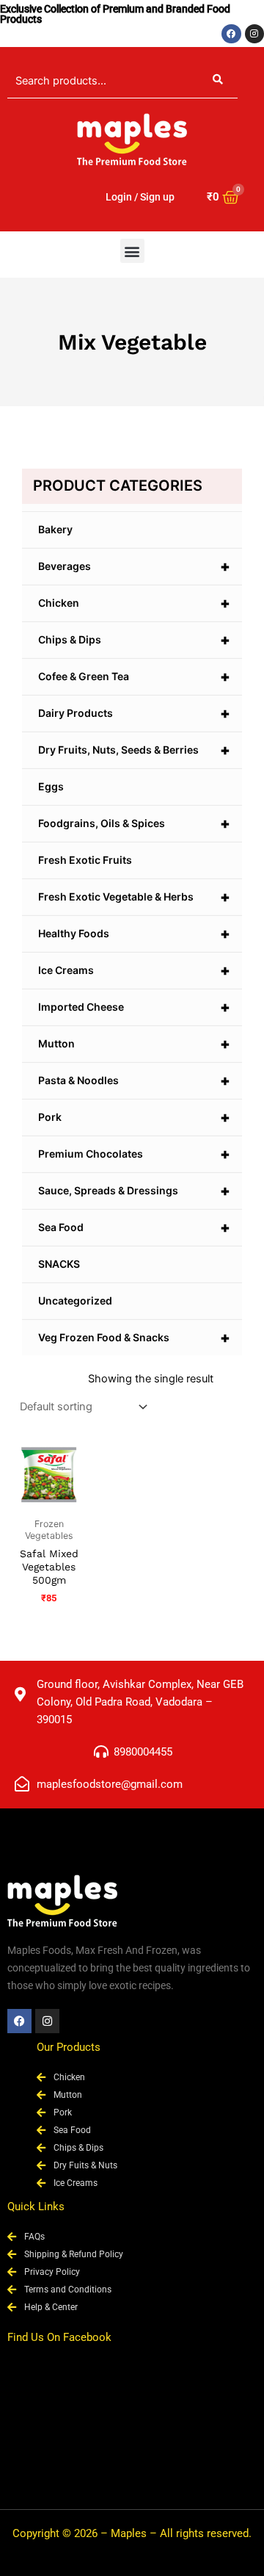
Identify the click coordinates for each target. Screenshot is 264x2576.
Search (218, 81)
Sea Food (134, 1227)
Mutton (134, 1044)
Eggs (51, 786)
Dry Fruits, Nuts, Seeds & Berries (134, 750)
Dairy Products (134, 713)
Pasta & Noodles (134, 1080)
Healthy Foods (134, 934)
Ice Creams (134, 970)
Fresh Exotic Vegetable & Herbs (134, 897)
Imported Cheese (134, 1007)
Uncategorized (75, 1300)
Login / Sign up (140, 197)
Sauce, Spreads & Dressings (134, 1191)
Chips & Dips (134, 640)
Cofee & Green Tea (134, 677)
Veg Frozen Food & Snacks (134, 1338)
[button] (132, 251)
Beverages (134, 566)
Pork (134, 1117)
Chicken (134, 603)
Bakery (55, 529)
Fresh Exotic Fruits (85, 860)
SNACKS (59, 1264)
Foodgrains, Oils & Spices (134, 823)
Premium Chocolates (134, 1154)
